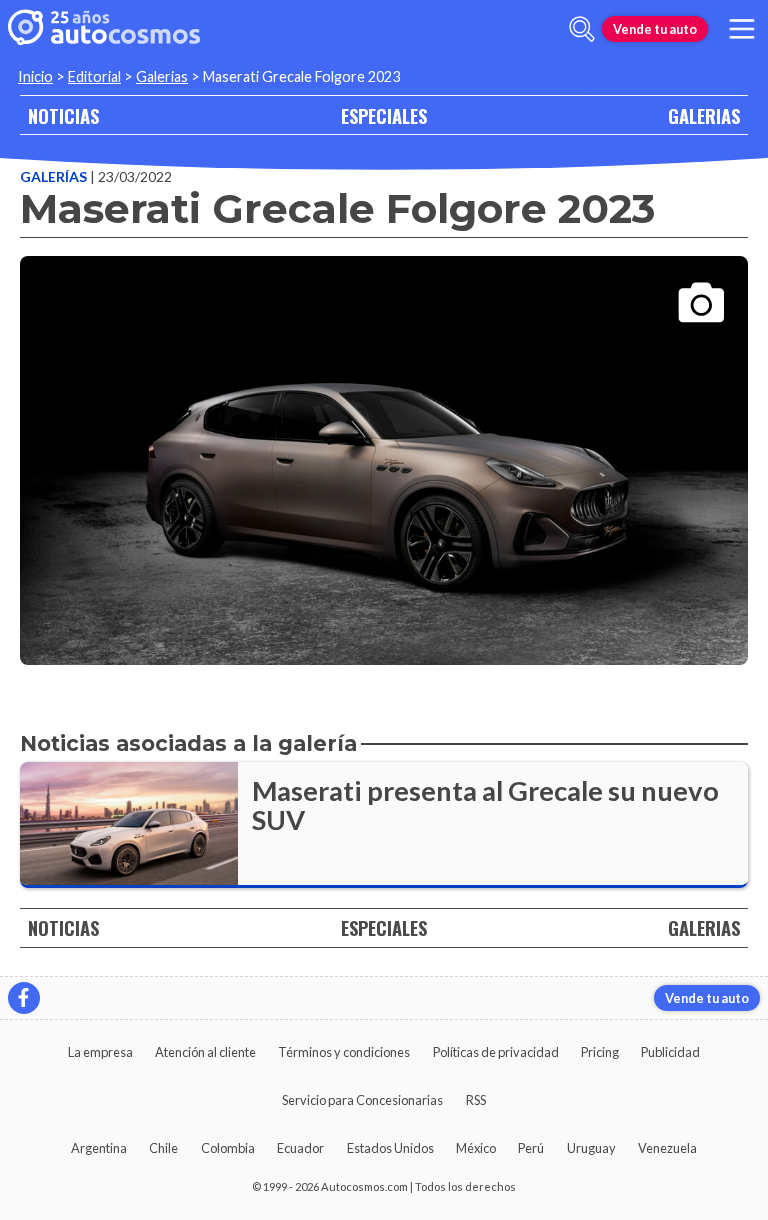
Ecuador (300, 1148)
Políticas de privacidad (496, 1052)
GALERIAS (704, 115)
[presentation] (384, 443)
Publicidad (670, 1052)
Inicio (35, 76)
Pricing (600, 1052)
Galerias (162, 76)
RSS (476, 1100)
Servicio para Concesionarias (362, 1100)
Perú (531, 1148)
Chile (163, 1148)
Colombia (228, 1148)
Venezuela (667, 1148)
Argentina (99, 1148)
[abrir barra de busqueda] (582, 29)
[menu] (742, 29)
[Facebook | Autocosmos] (24, 998)
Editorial (94, 76)
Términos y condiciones (344, 1052)
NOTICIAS (63, 115)
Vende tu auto (655, 29)
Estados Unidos (390, 1148)
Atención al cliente (205, 1052)
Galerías (55, 176)
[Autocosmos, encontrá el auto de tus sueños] (104, 29)
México (476, 1148)
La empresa (100, 1052)
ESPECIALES (384, 115)
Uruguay (591, 1148)
